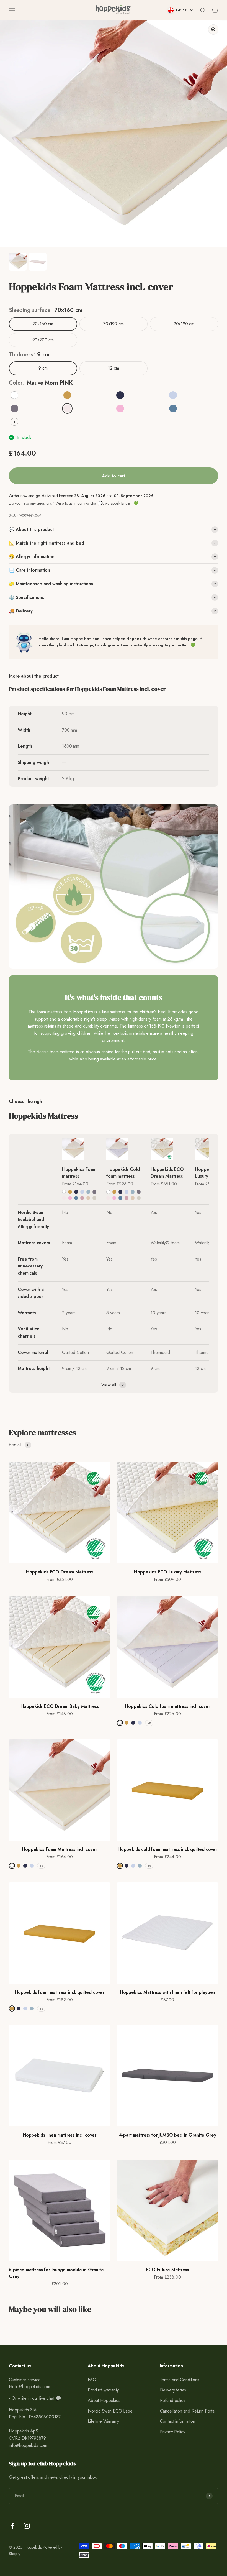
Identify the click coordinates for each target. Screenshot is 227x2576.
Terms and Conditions (180, 2380)
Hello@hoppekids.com (29, 2387)
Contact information (178, 2421)
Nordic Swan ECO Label (111, 2411)
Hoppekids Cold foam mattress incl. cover (167, 1706)
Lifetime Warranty (103, 2421)
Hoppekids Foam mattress (79, 1173)
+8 (149, 1723)
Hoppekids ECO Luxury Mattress (167, 1572)
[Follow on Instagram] (27, 2526)
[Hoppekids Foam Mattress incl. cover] (81, 1149)
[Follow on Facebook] (13, 2526)
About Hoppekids (104, 2400)
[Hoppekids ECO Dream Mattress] (170, 1149)
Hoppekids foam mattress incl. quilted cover (60, 1992)
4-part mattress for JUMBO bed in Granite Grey (168, 2135)
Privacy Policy (173, 2432)
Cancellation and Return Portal (188, 2411)
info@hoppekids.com (28, 2445)
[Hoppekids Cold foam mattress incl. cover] (126, 1149)
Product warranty (103, 2390)
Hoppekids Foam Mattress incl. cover (59, 1849)
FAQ (92, 2380)
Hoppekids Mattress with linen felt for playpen (168, 1992)
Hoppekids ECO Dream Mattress (167, 1173)
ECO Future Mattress (168, 2270)
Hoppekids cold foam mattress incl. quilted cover (167, 1849)
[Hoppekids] (114, 10)
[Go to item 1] (18, 263)
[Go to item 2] (38, 263)
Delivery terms (173, 2390)
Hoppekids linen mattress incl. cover (60, 2135)
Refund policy (173, 2400)
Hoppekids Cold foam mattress (123, 1173)
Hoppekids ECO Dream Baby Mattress (60, 1706)
